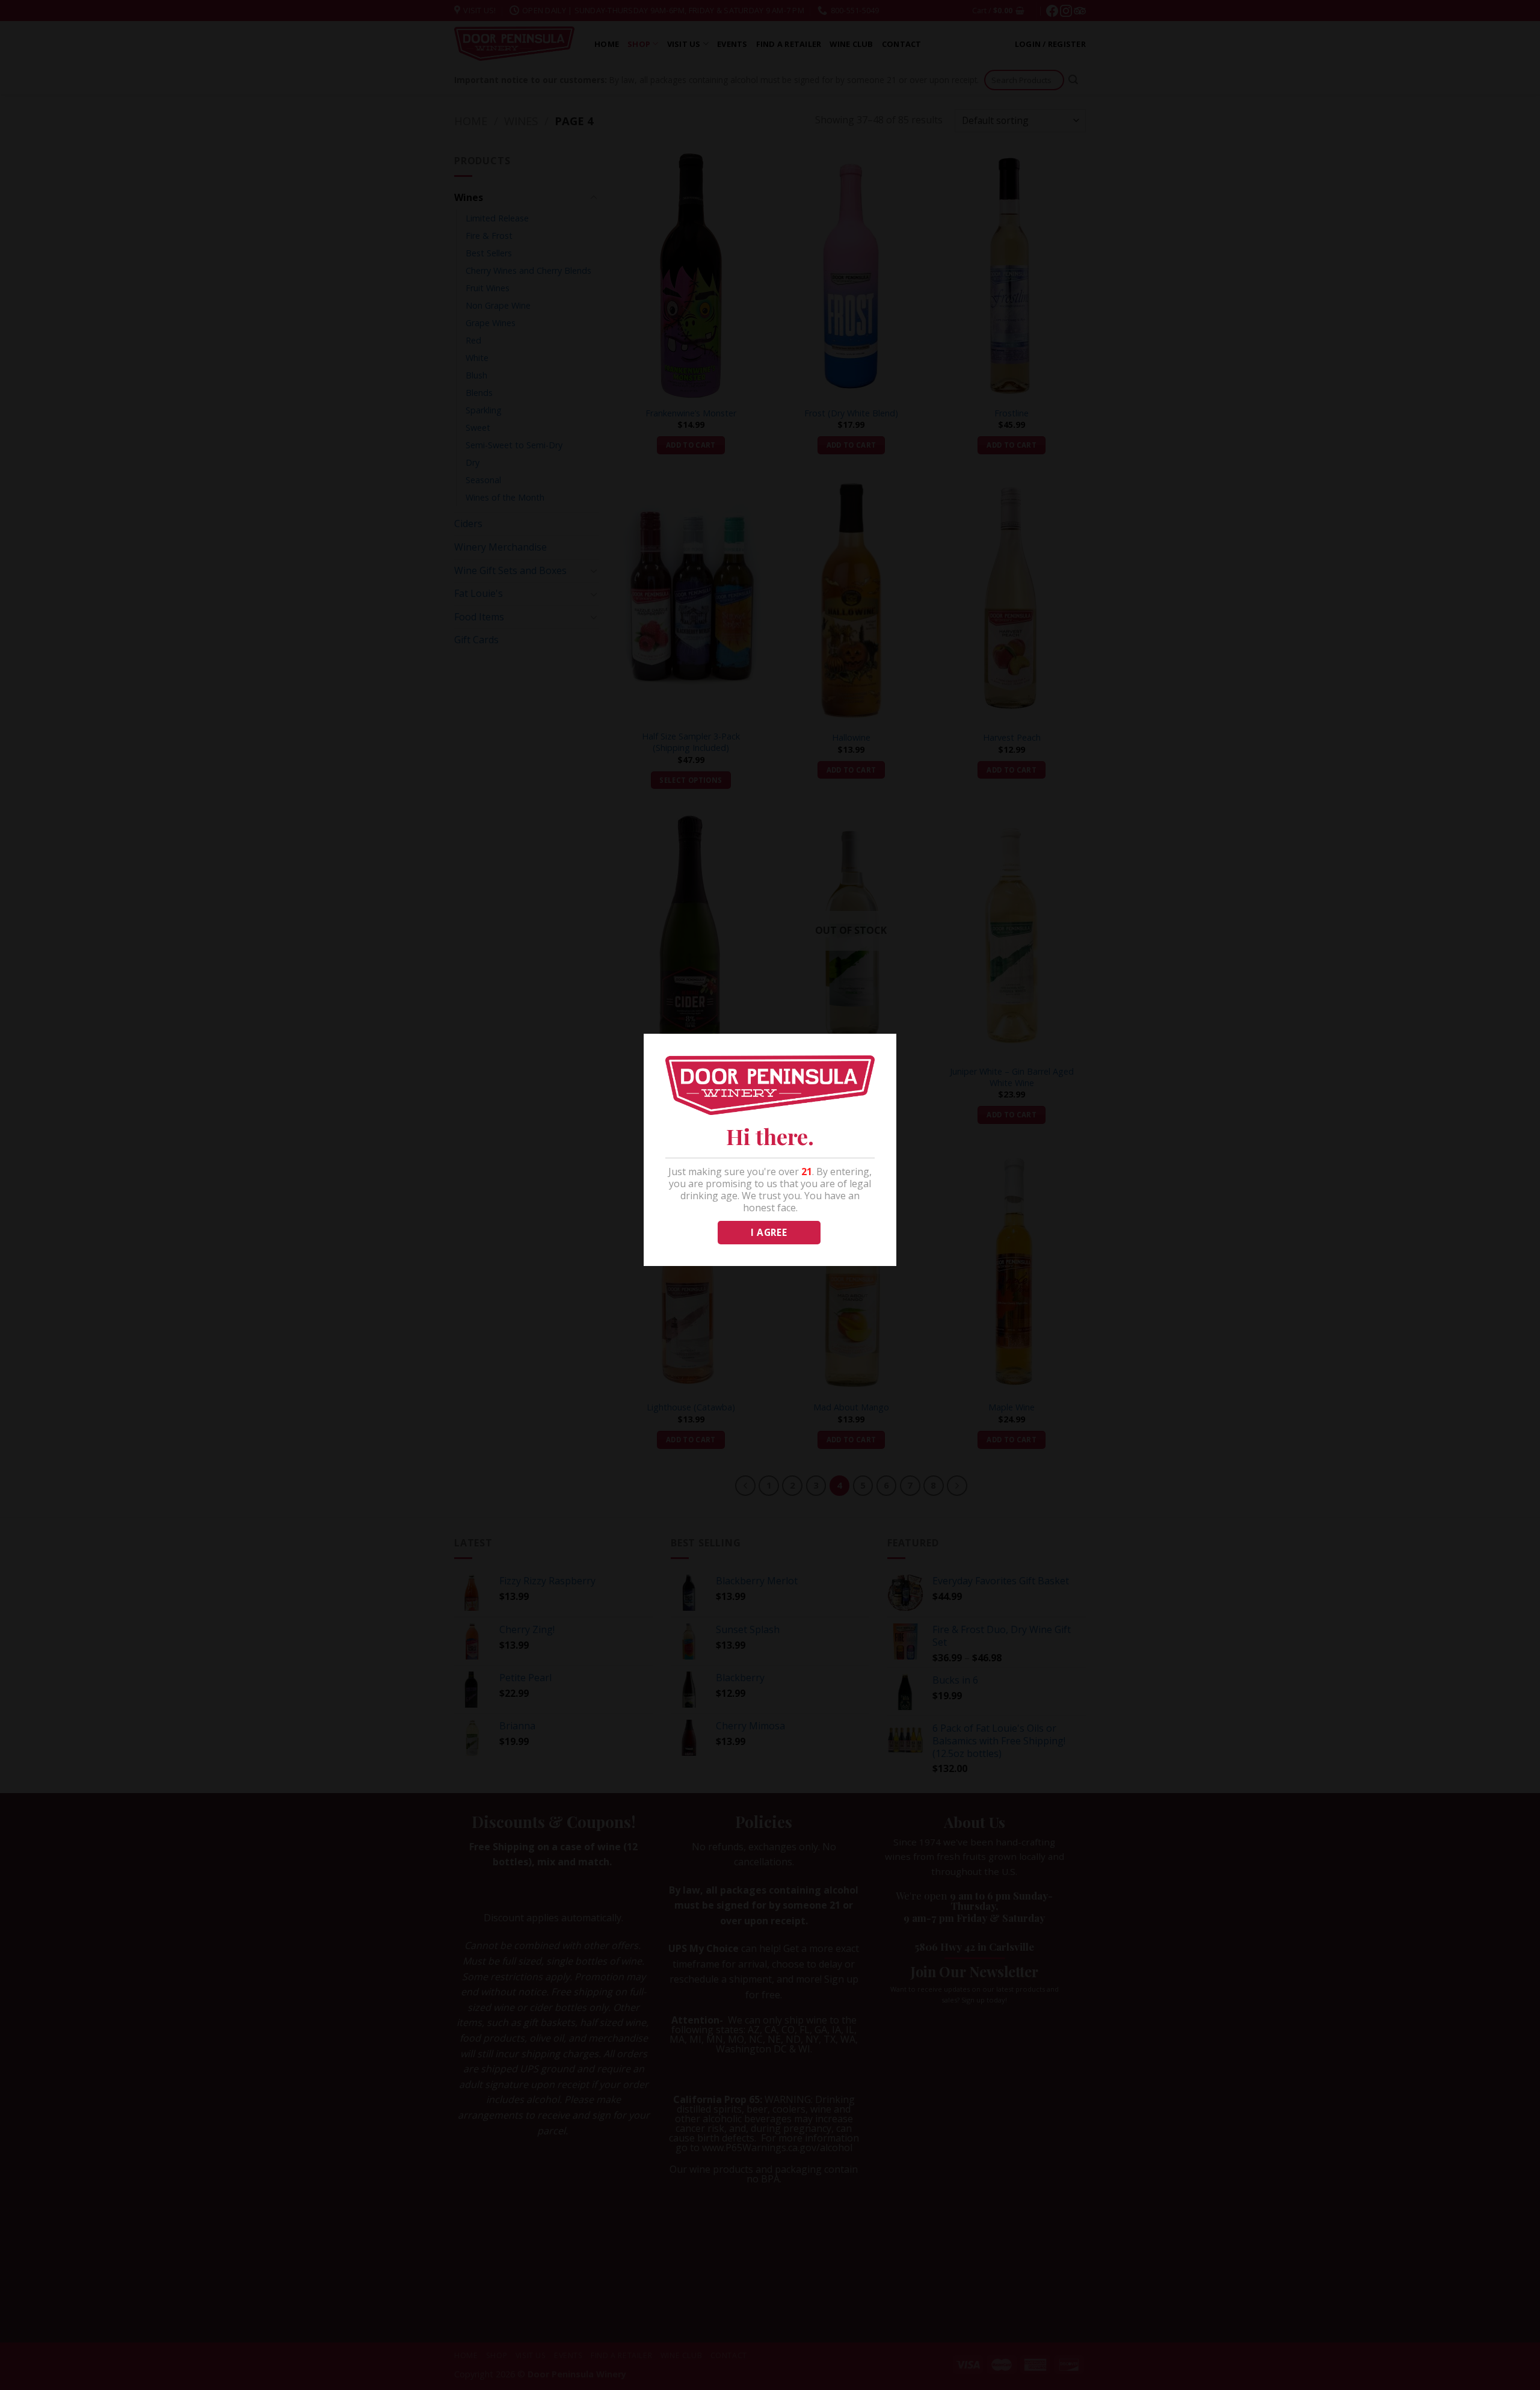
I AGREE (769, 1232)
